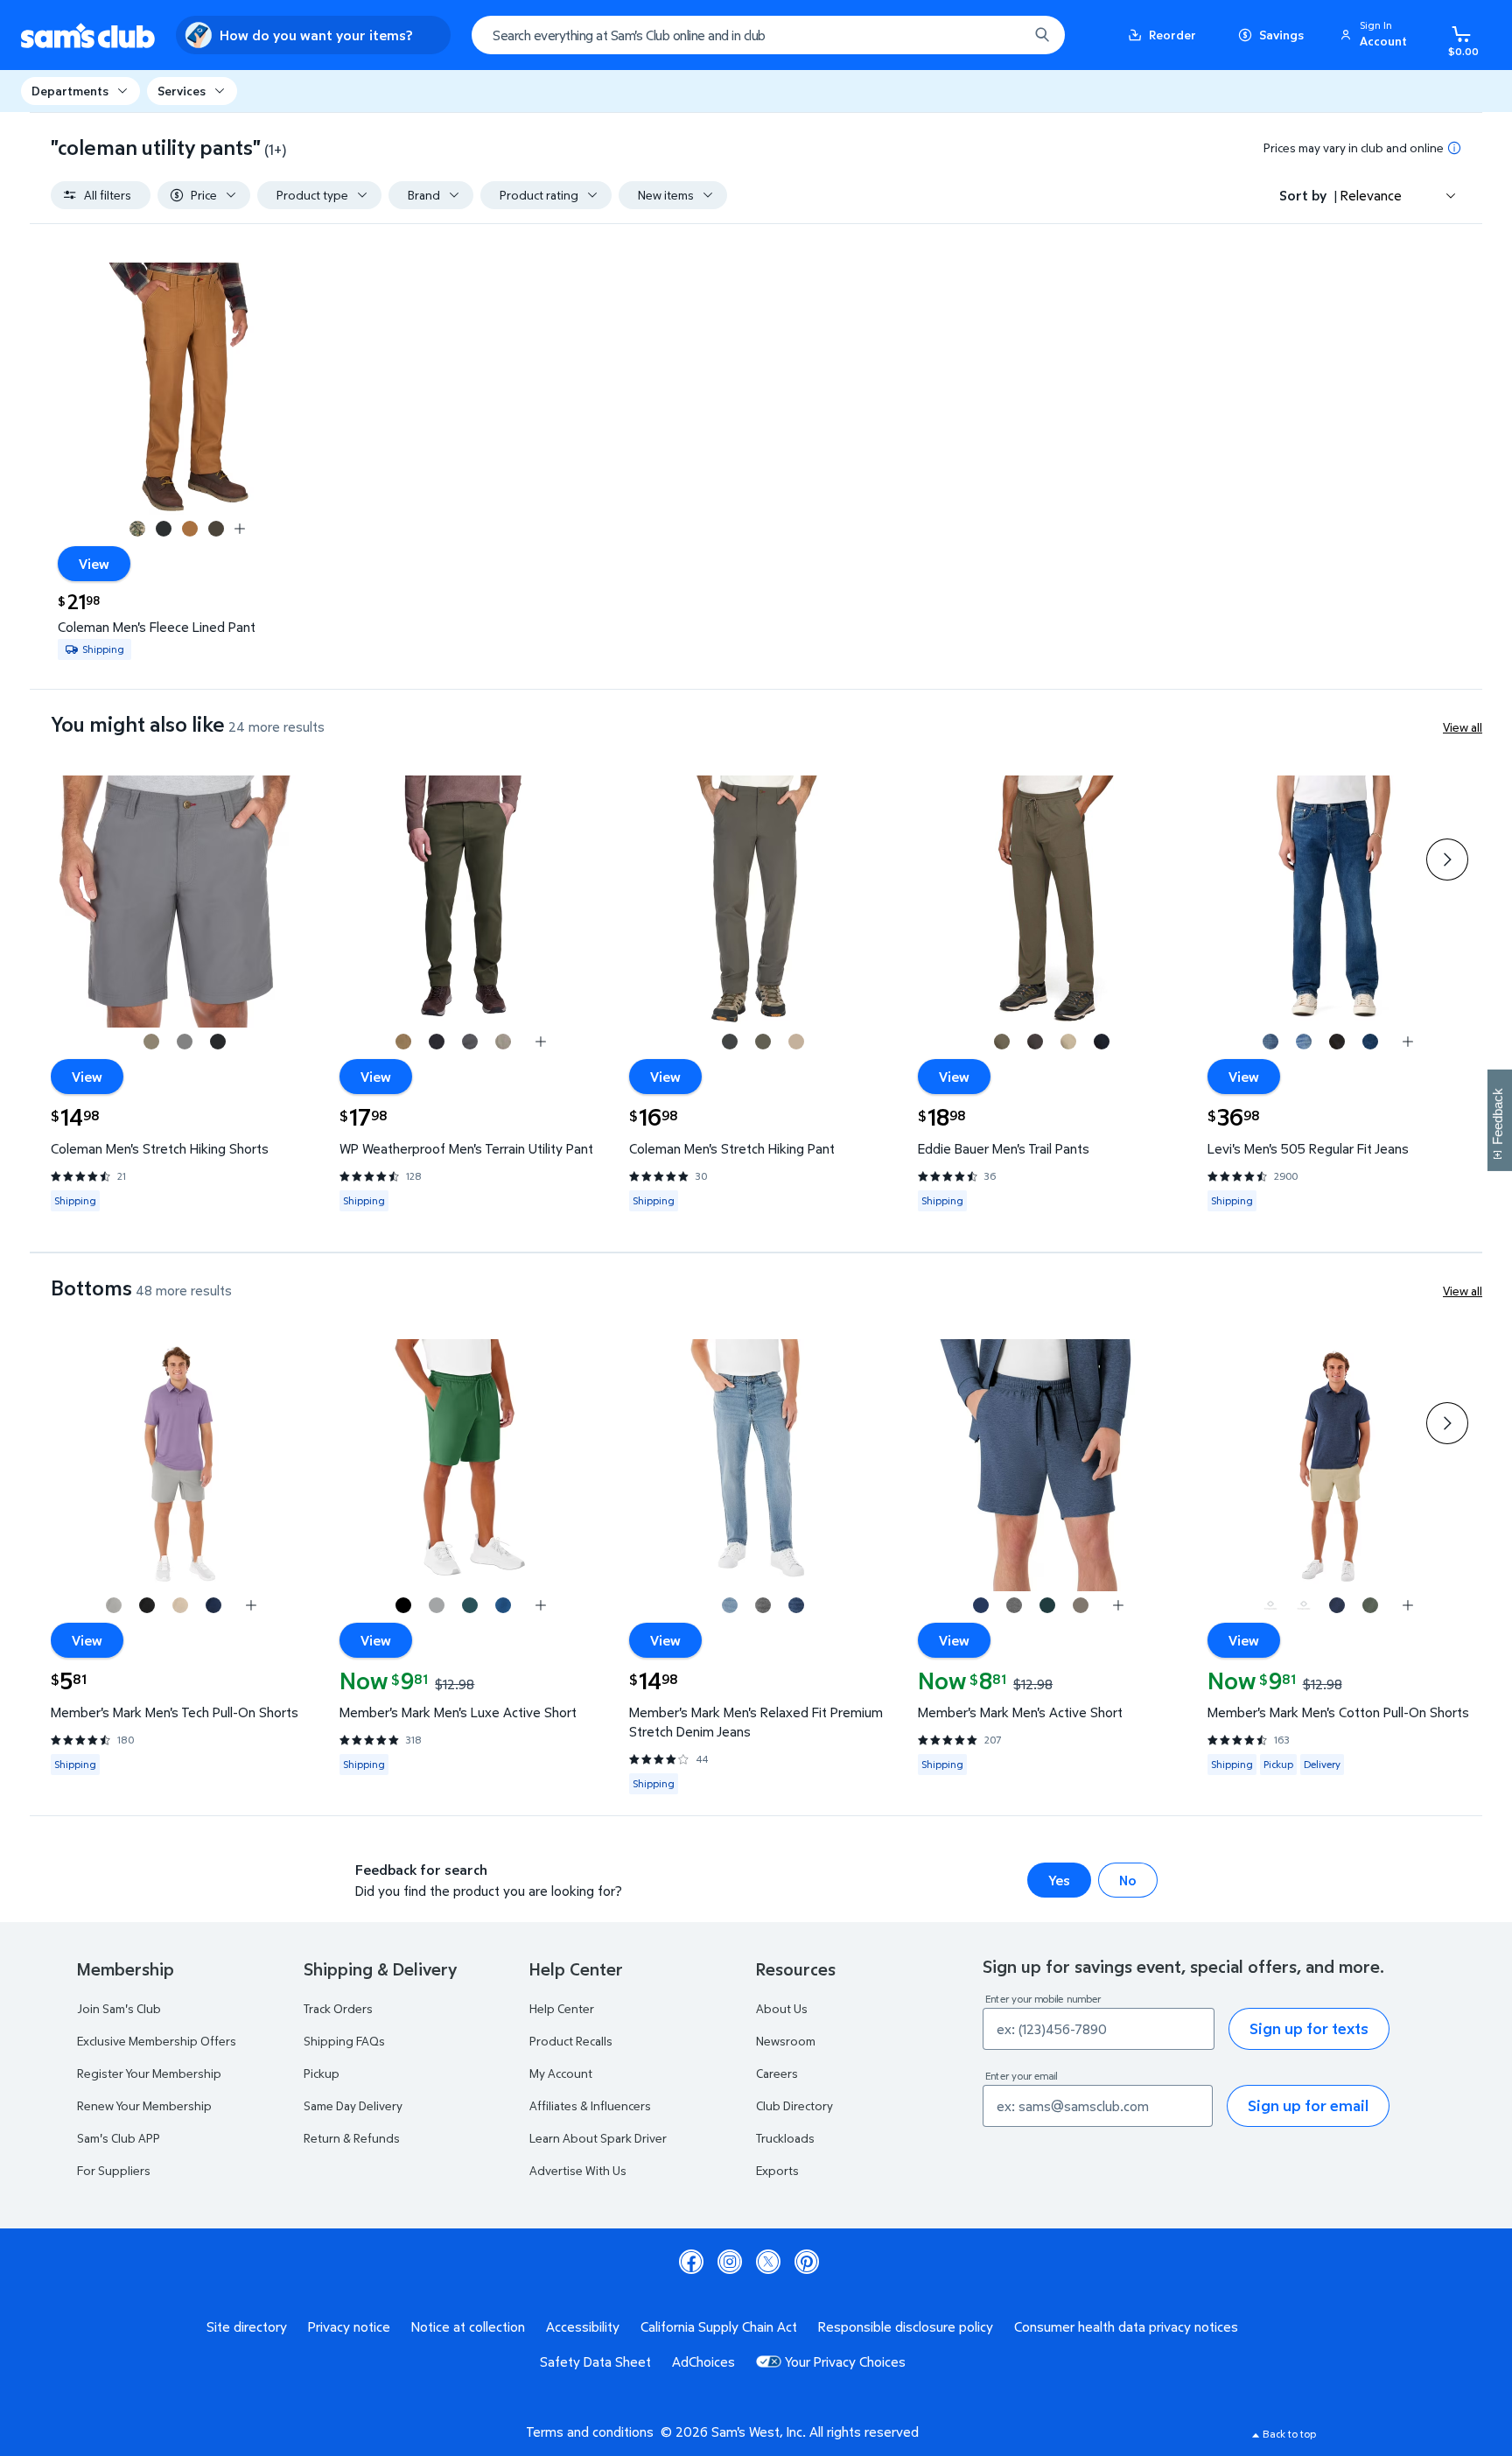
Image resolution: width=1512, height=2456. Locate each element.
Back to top (1289, 2434)
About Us (782, 2008)
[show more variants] (240, 529)
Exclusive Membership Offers (157, 2041)
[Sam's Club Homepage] (88, 35)
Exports (777, 2170)
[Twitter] (768, 2262)
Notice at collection (468, 2326)
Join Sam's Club (119, 2008)
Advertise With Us (578, 2170)
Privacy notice (349, 2326)
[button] (1376, 35)
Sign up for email (1308, 2105)
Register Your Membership (149, 2073)
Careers (777, 2073)
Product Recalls (571, 2041)
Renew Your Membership (144, 2105)
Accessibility (583, 2326)
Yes (1059, 1880)
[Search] (1042, 35)
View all (1463, 727)
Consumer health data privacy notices (1126, 2326)
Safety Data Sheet (595, 2361)
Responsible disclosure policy (906, 2326)
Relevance (1371, 195)
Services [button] (182, 91)
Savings (1281, 35)
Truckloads (785, 2138)
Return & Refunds (352, 2138)
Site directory (247, 2326)
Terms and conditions (590, 2431)
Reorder (1172, 35)
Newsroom (786, 2041)
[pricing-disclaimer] (1454, 148)
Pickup (322, 2073)
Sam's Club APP (119, 2138)
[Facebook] (691, 2262)
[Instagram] (730, 2262)
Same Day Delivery (353, 2105)
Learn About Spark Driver (598, 2138)
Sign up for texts (1309, 2028)
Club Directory (794, 2105)
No (1128, 1880)
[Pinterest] (807, 2262)
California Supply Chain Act (719, 2326)
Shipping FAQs (344, 2041)
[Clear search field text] (1002, 35)
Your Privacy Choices (845, 2361)
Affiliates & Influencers (590, 2105)
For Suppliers (114, 2170)
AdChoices (703, 2361)
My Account (561, 2073)
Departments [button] (70, 91)
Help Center (562, 2008)
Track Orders (338, 2008)
